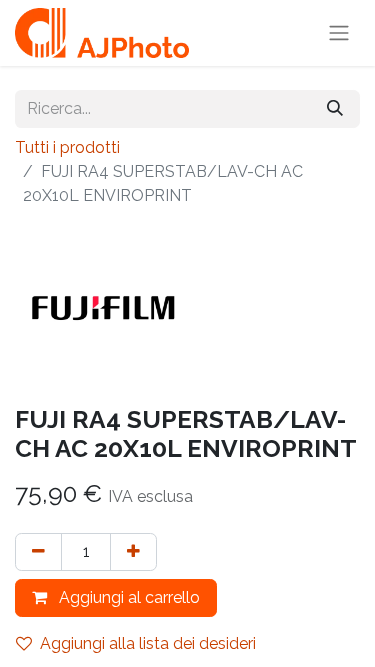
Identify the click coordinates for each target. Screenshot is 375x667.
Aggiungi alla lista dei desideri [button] (148, 643)
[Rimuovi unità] (38, 552)
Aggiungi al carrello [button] (127, 597)
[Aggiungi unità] (133, 552)
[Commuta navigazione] (339, 33)
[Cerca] (335, 109)
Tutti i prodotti (67, 147)
